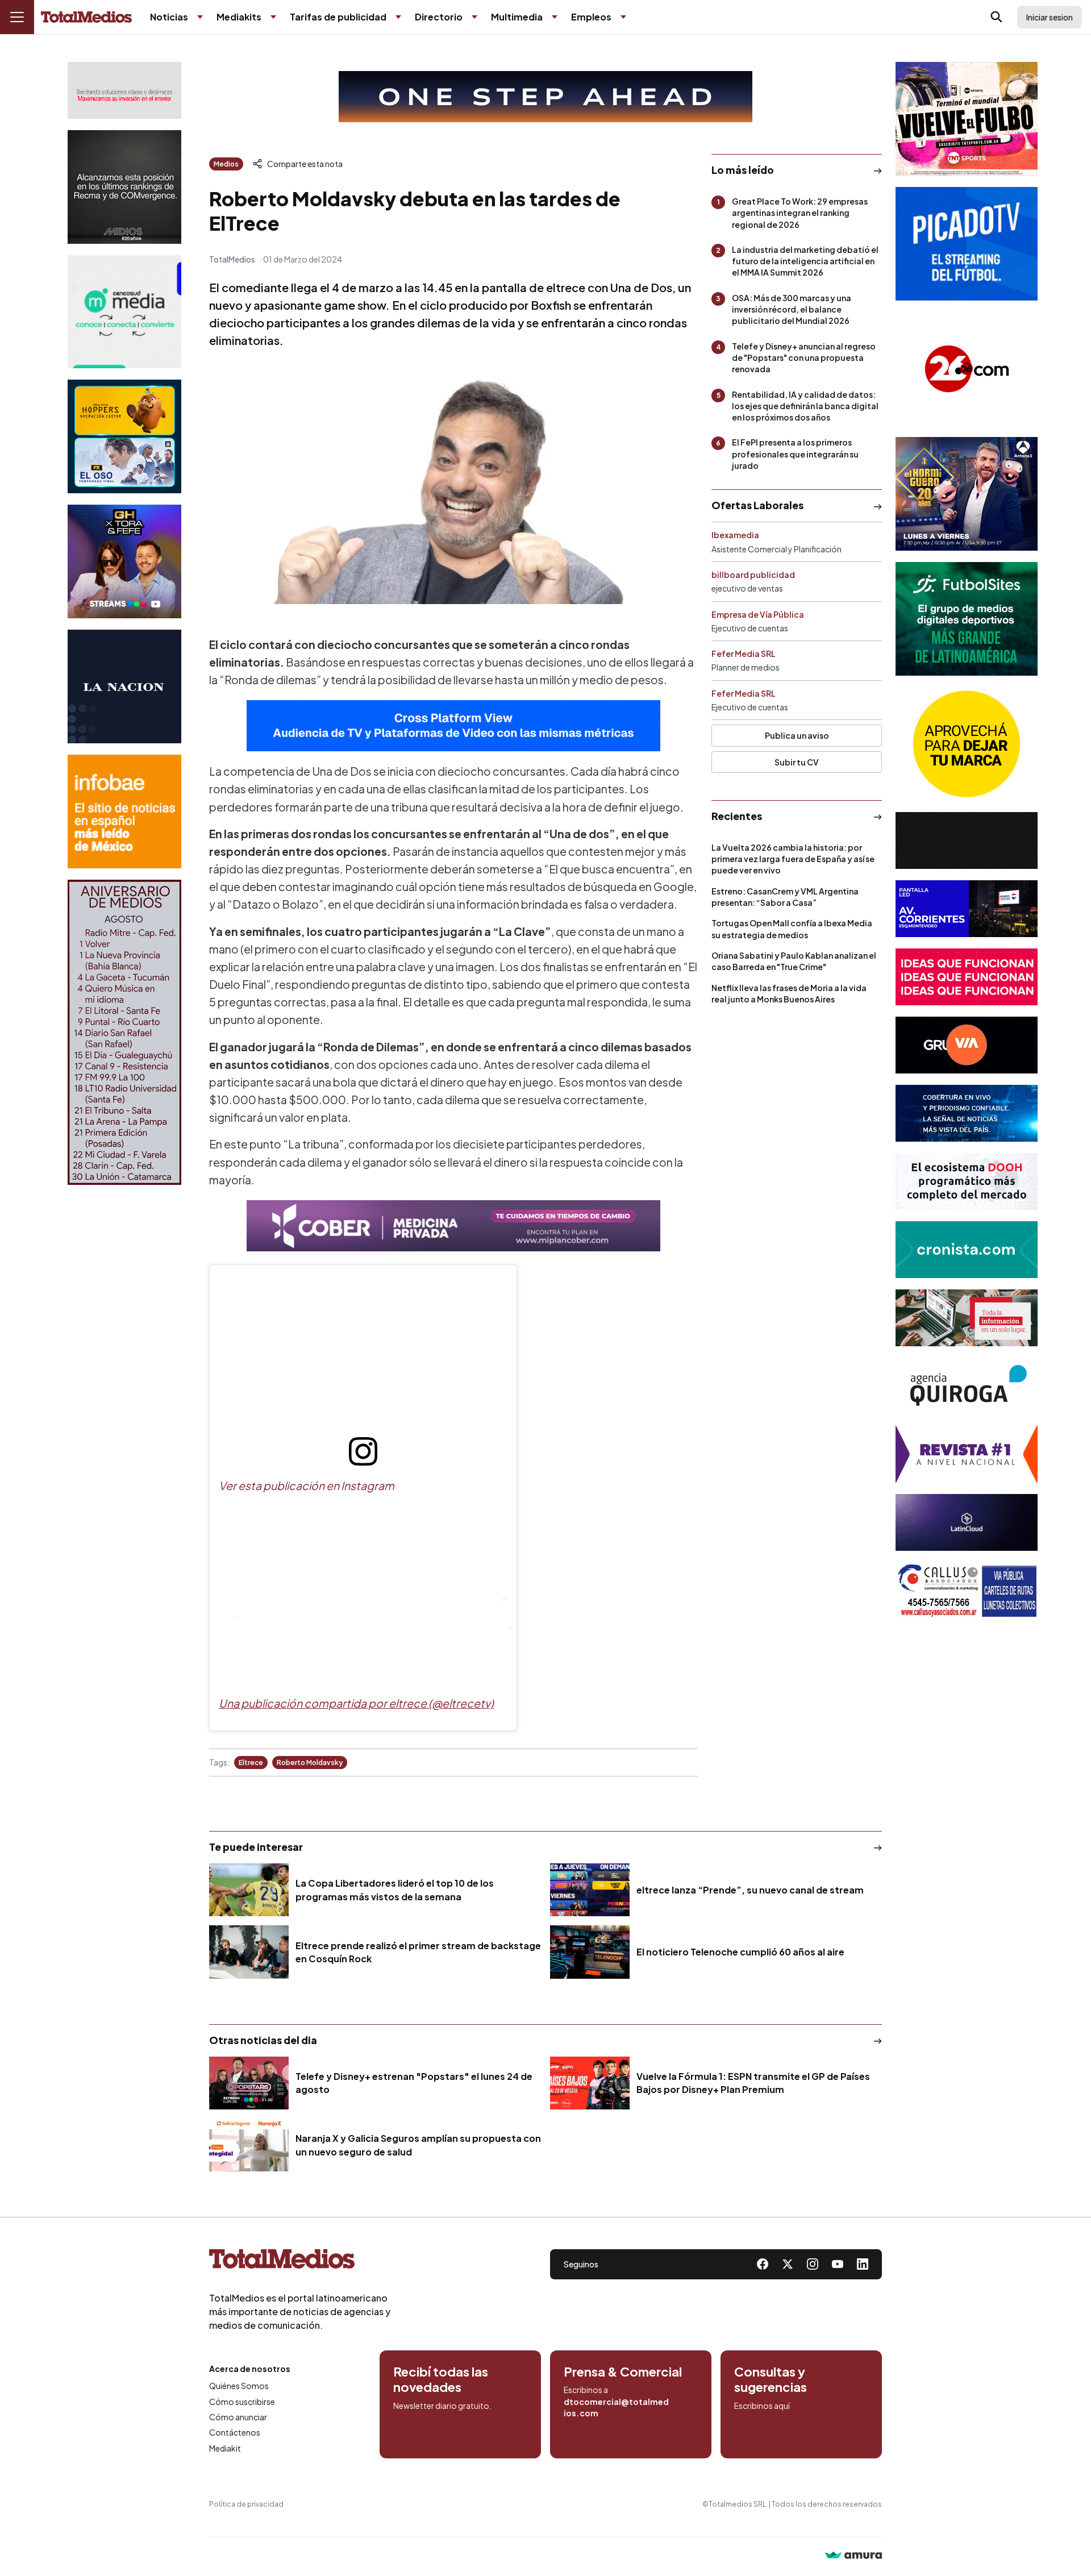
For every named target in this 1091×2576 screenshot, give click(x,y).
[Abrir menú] (17, 17)
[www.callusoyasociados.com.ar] (967, 1591)
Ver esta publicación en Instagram (307, 1485)
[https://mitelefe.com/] (124, 561)
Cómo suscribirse (242, 2402)
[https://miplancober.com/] (453, 1226)
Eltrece (251, 1763)
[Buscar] (997, 17)
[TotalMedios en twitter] (788, 2264)
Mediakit (225, 2448)
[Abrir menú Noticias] (200, 17)
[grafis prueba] (124, 90)
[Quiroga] (967, 1386)
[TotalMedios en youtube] (838, 2264)
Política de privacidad (246, 2504)
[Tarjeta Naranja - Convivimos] (967, 1454)
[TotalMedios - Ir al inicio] (86, 17)
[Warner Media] (967, 119)
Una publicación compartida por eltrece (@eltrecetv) (356, 1703)
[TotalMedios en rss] (863, 2264)
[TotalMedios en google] (813, 2264)
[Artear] (967, 1113)
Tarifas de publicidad (338, 17)
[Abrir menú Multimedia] (555, 17)
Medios (226, 164)
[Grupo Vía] (967, 1045)
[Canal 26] (967, 369)
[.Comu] (967, 244)
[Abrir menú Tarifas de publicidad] (398, 17)
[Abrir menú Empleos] (623, 17)
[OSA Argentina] (545, 97)
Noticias (169, 17)
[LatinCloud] (967, 1522)
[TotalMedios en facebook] (763, 2264)
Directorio (439, 17)
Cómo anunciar (238, 2417)
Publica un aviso (797, 735)
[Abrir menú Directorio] (474, 17)
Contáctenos (235, 2432)
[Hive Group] (967, 840)
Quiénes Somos (239, 2386)
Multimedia (517, 17)
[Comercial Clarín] (967, 1318)
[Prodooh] (967, 1181)
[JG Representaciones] (967, 744)
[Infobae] (124, 811)
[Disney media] (124, 436)
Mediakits (239, 17)
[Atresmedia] (967, 494)
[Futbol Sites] (967, 619)
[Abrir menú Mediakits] (273, 17)
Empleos (591, 17)
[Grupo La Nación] (124, 686)
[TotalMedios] (300, 2261)
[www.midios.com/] (124, 187)
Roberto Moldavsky (310, 1763)
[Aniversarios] (124, 1032)
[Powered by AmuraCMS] (853, 2556)
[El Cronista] (967, 1250)
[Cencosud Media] (124, 312)
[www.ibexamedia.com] (967, 909)
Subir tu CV (797, 762)
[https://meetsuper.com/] (967, 977)
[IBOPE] (453, 726)
